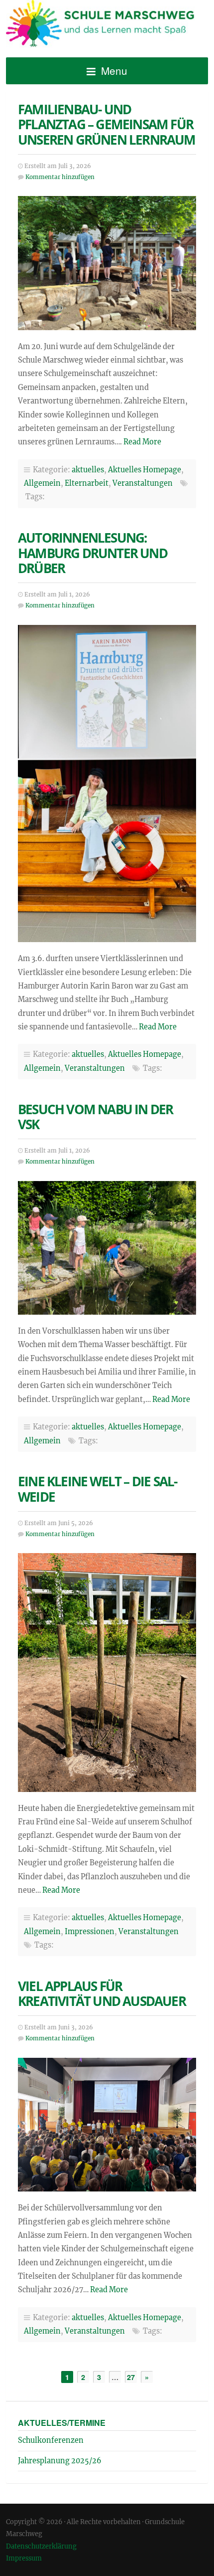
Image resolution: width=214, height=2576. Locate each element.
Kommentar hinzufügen (60, 177)
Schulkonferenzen (51, 2440)
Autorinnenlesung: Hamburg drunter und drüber (93, 553)
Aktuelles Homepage (145, 470)
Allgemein (42, 483)
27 (131, 2377)
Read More (142, 442)
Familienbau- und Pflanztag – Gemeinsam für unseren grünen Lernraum (107, 125)
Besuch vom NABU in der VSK (95, 1117)
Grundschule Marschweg (107, 25)
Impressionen (90, 1932)
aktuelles (88, 470)
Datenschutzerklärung (41, 2546)
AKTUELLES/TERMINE (62, 2423)
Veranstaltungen (143, 483)
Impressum (24, 2558)
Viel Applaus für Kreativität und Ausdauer (102, 1994)
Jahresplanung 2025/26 (60, 2461)
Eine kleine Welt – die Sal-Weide (97, 1489)
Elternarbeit (87, 483)
